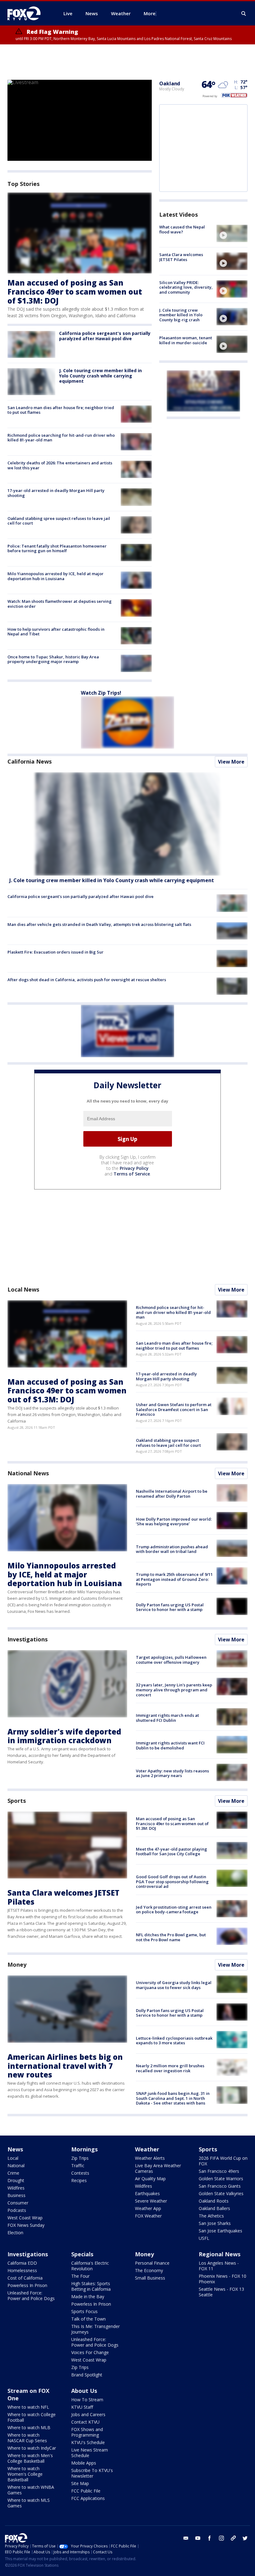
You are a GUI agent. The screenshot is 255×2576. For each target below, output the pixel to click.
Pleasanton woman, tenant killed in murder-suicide (186, 340)
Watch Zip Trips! (101, 693)
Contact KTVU (85, 2422)
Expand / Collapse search (244, 14)
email (186, 2538)
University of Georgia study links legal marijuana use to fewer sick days (174, 1985)
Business (16, 2195)
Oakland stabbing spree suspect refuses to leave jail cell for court (59, 521)
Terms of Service (132, 1174)
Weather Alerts (150, 2158)
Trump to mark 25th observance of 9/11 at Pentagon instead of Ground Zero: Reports (174, 1579)
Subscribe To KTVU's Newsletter (92, 2473)
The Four (80, 2276)
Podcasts (17, 2210)
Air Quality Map (150, 2179)
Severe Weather (151, 2201)
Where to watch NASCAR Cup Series (27, 2438)
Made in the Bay (88, 2296)
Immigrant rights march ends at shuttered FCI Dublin (167, 1718)
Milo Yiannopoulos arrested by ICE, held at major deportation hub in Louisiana (56, 576)
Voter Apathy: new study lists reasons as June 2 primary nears (172, 1773)
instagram (221, 2538)
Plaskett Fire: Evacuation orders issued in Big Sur (56, 952)
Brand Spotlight (87, 2375)
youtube (198, 2538)
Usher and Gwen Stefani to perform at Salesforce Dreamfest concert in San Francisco (174, 1409)
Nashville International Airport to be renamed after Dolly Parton (172, 1494)
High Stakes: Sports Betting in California (91, 2286)
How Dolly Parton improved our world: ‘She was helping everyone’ (174, 1522)
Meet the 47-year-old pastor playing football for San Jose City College (172, 1852)
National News (28, 1473)
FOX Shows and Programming (87, 2432)
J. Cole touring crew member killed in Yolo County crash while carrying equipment (100, 376)
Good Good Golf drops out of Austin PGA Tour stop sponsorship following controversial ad (172, 1881)
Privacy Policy (134, 1168)
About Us (84, 2391)
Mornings (84, 2149)
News (15, 2149)
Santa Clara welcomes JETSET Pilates (181, 257)
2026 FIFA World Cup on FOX (223, 2161)
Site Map (80, 2483)
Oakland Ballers (214, 2208)
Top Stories (23, 184)
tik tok (233, 2538)
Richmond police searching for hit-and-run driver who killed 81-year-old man (61, 438)
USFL (204, 2238)
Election (15, 2233)
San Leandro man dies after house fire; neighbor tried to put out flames (61, 410)
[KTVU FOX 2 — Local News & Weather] (28, 13)
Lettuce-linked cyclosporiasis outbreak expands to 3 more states (174, 2041)
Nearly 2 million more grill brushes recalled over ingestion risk (170, 2068)
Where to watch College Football (32, 2417)
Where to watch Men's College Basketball (30, 2458)
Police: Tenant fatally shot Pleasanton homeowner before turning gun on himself (57, 548)
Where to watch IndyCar (32, 2448)
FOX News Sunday (26, 2225)
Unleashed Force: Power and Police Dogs (31, 2296)
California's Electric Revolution (90, 2266)
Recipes (79, 2180)
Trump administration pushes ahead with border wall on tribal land (172, 1549)
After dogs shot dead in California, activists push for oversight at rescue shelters (87, 980)
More (150, 13)
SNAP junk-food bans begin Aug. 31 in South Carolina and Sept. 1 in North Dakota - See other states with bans (173, 2098)
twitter (245, 2538)
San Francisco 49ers (219, 2171)
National (16, 2165)
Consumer (18, 2203)
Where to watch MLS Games (29, 2503)
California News (30, 761)
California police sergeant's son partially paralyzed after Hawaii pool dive (105, 336)
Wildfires (16, 2188)
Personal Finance (152, 2263)
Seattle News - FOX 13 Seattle (221, 2292)
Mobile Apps (84, 2463)
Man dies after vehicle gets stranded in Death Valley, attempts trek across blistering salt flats (99, 924)
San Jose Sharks (215, 2223)
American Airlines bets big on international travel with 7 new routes (65, 2066)
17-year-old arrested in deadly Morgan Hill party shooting (56, 493)
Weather (147, 2149)
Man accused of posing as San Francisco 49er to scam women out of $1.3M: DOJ (75, 292)
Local (13, 2158)
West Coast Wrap (25, 2218)
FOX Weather (148, 2216)
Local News (23, 1289)
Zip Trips (80, 2158)
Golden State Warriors (221, 2179)
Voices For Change (90, 2352)
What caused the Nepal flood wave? (182, 229)
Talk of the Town (88, 2319)
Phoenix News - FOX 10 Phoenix (223, 2279)
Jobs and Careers (88, 2414)
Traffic (78, 2165)
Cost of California (25, 2278)
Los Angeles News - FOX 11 (219, 2266)
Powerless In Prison (27, 2285)
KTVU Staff (82, 2407)
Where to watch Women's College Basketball (25, 2474)
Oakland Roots (214, 2201)
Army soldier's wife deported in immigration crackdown (64, 1736)
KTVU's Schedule (88, 2442)
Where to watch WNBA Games (31, 2490)
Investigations (28, 1639)
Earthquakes (147, 2193)
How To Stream (87, 2400)
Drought (16, 2180)
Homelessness (22, 2270)
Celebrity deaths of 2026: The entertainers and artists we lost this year (60, 465)
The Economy (149, 2270)
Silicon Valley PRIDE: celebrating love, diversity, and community (186, 287)
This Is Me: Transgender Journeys (95, 2329)
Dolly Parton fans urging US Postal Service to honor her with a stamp (170, 1607)
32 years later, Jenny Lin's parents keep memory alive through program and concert (174, 1690)
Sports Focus (84, 2311)
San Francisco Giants (220, 2186)
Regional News (220, 2254)
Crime (13, 2173)
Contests (80, 2173)
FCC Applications (88, 2498)
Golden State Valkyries (221, 2193)
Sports (16, 1801)
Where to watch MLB (29, 2427)
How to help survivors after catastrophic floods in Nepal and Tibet (56, 632)
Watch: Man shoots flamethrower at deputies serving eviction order (60, 604)
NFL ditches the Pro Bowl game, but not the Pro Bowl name (171, 1937)
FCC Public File (86, 2491)
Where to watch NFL (28, 2407)
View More (231, 762)
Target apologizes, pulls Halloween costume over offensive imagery (171, 1660)
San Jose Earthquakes (220, 2231)
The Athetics (211, 2216)
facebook (210, 2538)
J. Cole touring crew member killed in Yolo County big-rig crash (181, 315)
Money (17, 1965)
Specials (82, 2254)
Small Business (150, 2278)
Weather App (148, 2208)
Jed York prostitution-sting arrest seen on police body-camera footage (174, 1910)
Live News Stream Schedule (90, 2453)
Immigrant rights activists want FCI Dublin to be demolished (170, 1745)
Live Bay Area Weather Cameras (158, 2168)
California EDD (22, 2263)
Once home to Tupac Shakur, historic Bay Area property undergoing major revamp (53, 659)
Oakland (170, 83)
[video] (232, 233)
